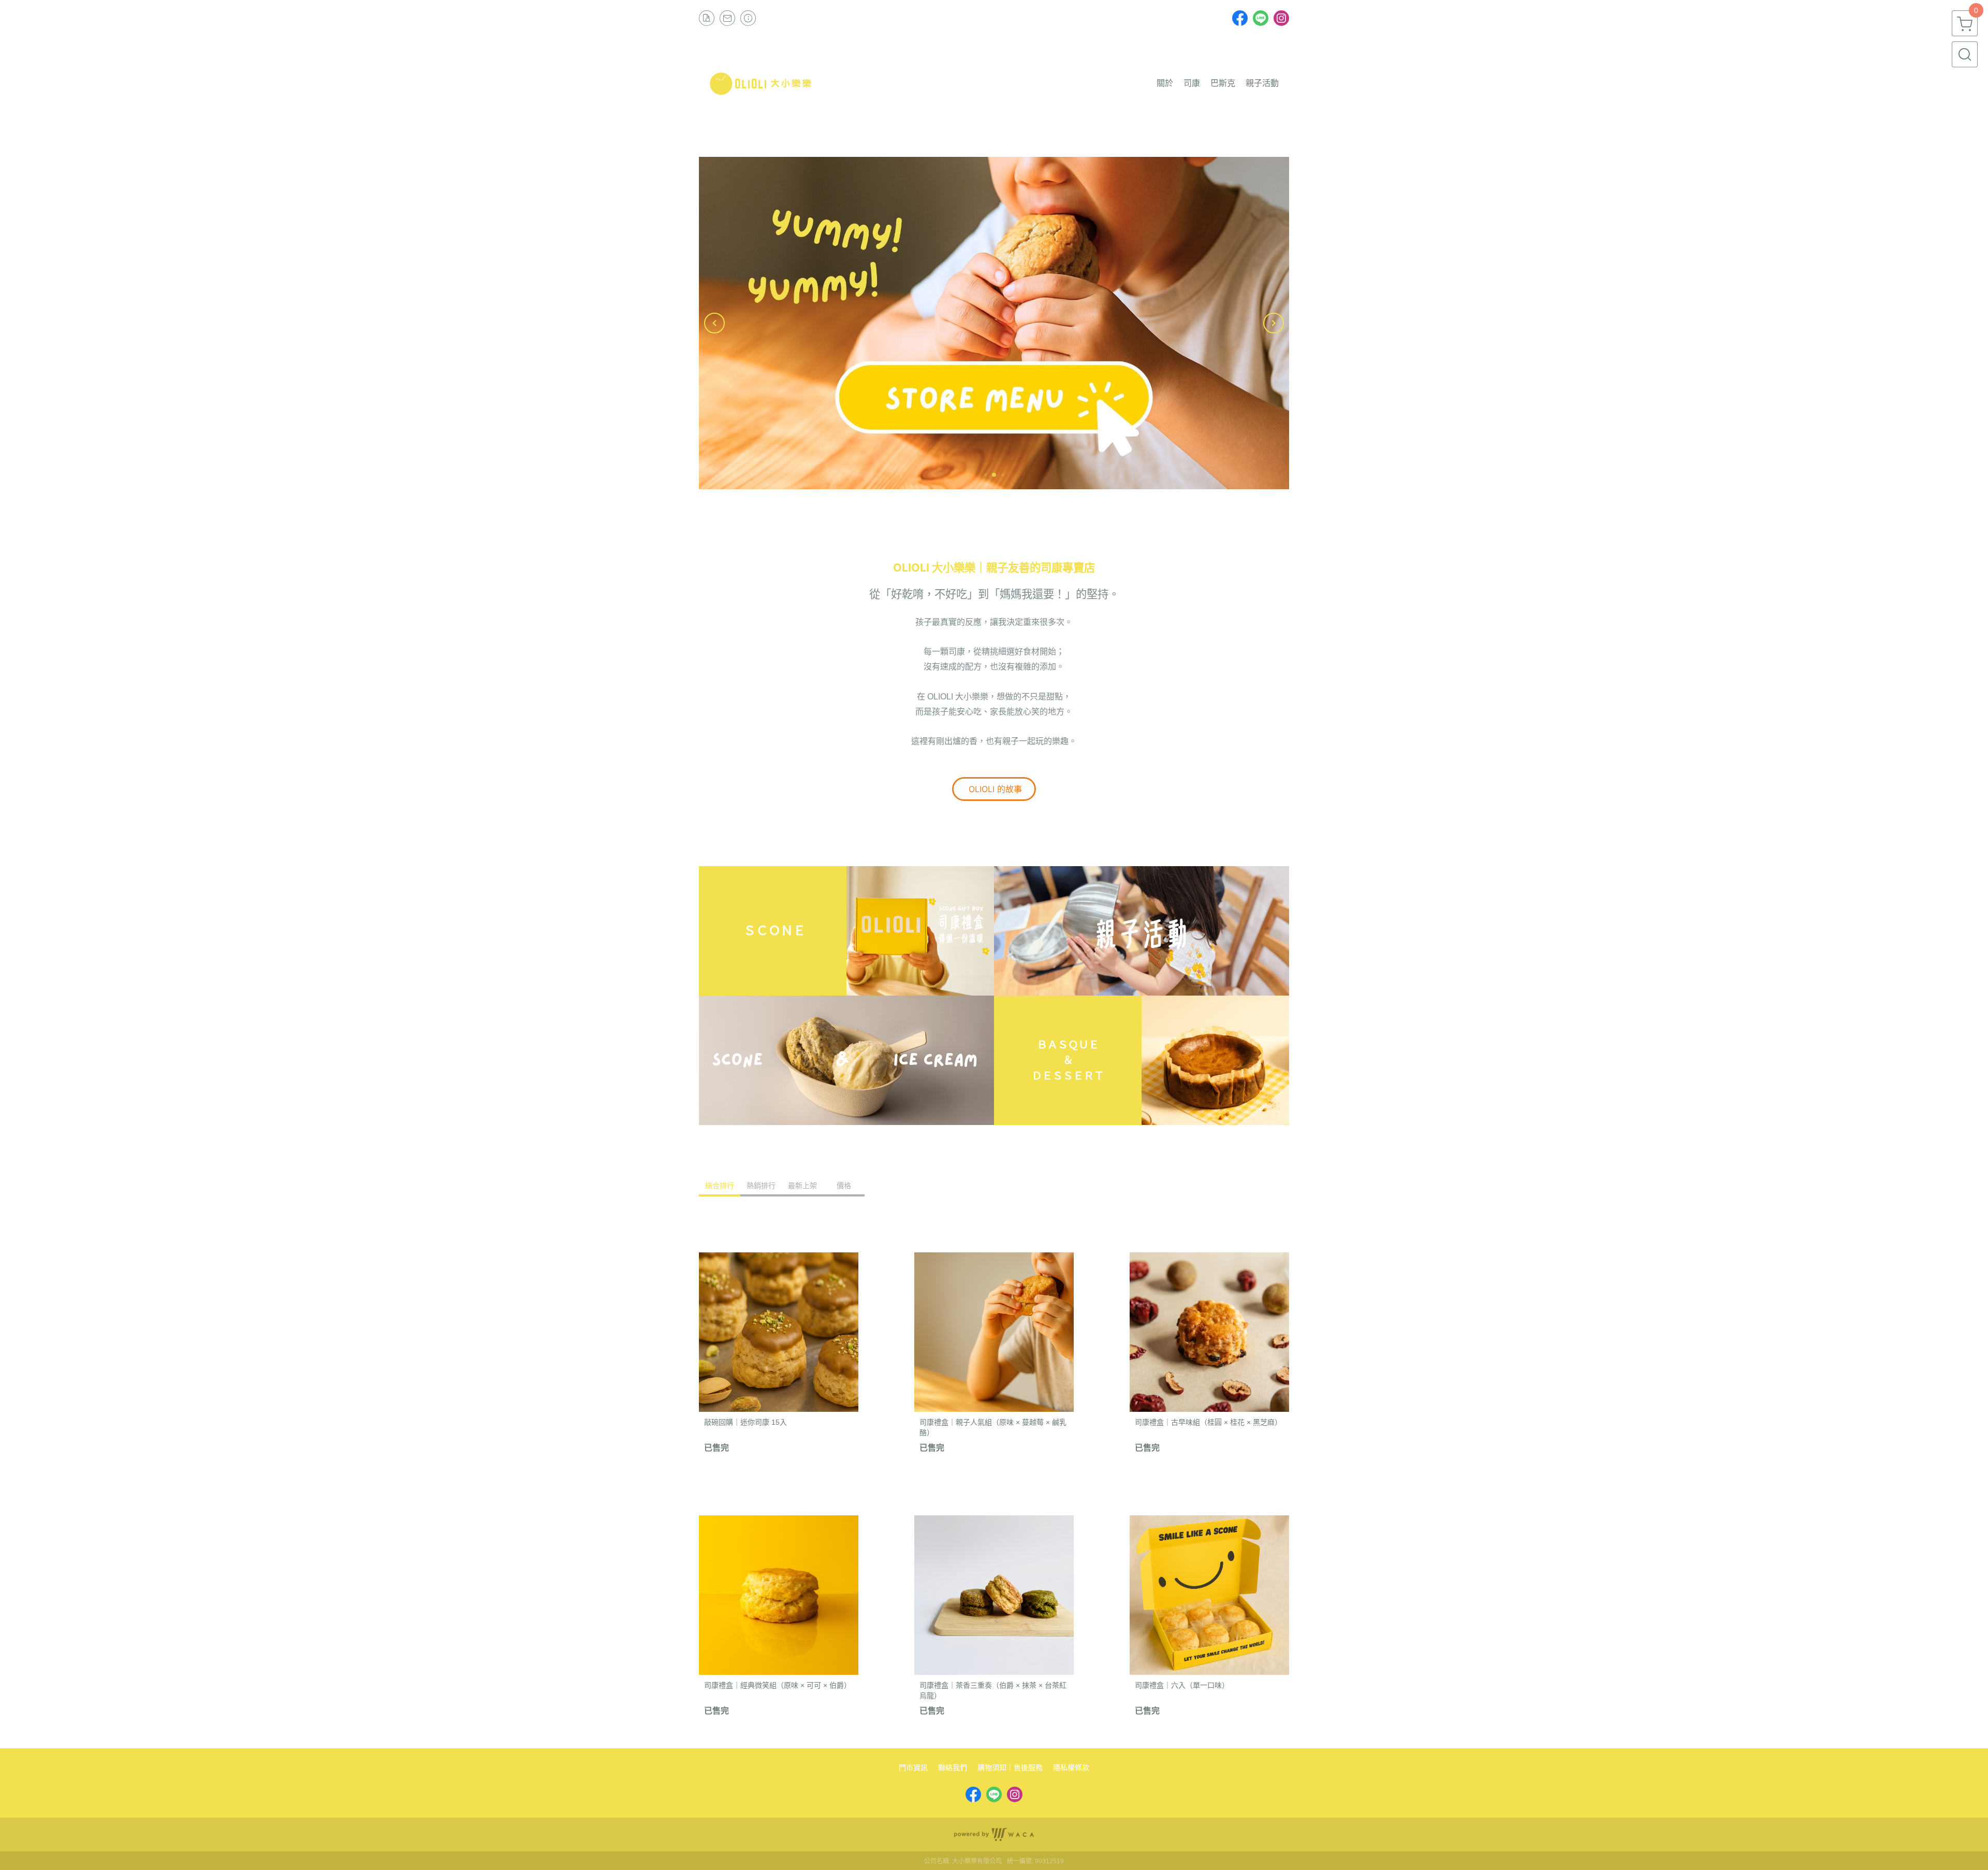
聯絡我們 (953, 1767)
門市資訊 (913, 1767)
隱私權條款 (1071, 1767)
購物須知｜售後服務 (1010, 1767)
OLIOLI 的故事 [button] (994, 789)
